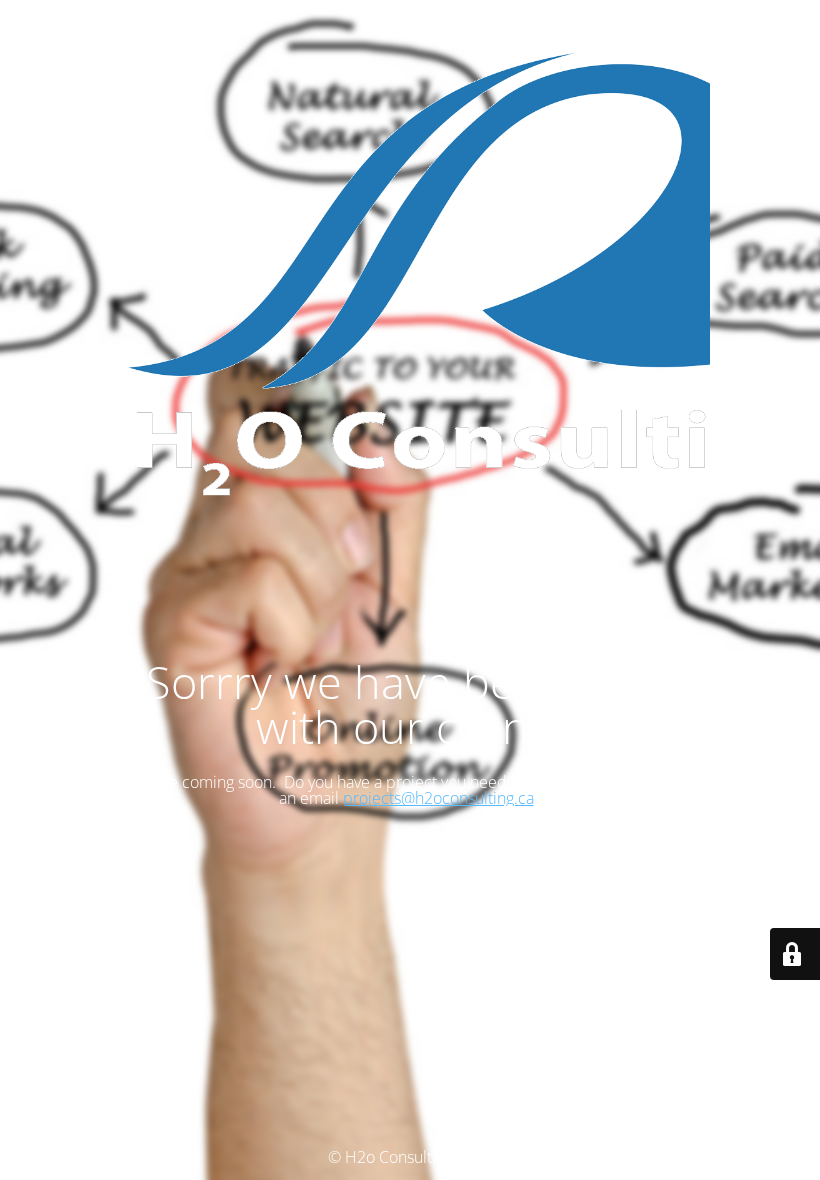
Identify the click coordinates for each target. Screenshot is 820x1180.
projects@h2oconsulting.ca (438, 798)
